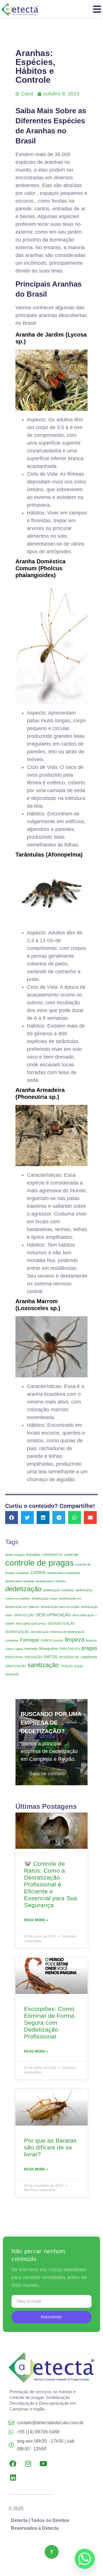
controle (71, 1554)
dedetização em (70, 1598)
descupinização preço (31, 1623)
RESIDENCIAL (69, 1657)
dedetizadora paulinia (20, 1581)
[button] (12, 1518)
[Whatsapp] (85, 2559)
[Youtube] (43, 2464)
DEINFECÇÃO (24, 1615)
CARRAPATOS (52, 1555)
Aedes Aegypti (15, 1555)
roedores (89, 1657)
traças (79, 1666)
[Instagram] (28, 2464)
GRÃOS (46, 1640)
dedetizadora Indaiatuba (64, 1573)
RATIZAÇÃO (33, 1657)
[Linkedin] (13, 2477)
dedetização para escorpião (60, 1607)
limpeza (75, 1640)
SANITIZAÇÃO (16, 1666)
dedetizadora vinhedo (51, 1581)
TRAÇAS (66, 1666)
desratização (40, 1632)
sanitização (43, 1665)
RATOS (50, 1657)
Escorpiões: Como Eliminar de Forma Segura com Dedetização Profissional (49, 2023)
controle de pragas (39, 1563)
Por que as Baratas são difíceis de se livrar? (50, 2147)
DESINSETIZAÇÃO (61, 1623)
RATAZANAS (14, 1657)
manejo (31, 1648)
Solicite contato (47, 1774)
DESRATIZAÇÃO (17, 1632)
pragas (89, 1648)
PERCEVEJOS (70, 1649)
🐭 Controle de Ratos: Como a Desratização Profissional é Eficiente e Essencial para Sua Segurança (51, 1884)
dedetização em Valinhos (22, 1607)
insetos (59, 1640)
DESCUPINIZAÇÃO (53, 1615)
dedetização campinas (59, 1590)
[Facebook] (13, 2464)
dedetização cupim (45, 1598)
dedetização (23, 1589)
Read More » (36, 1920)
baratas (33, 1554)
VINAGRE (12, 1674)
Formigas (30, 1640)
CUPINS (38, 1573)
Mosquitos (48, 1648)
